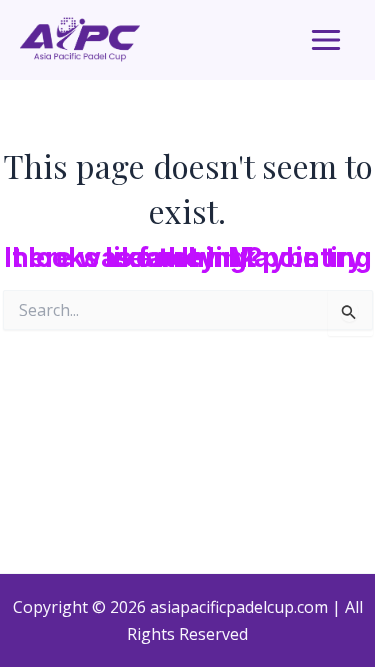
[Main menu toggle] (326, 40)
